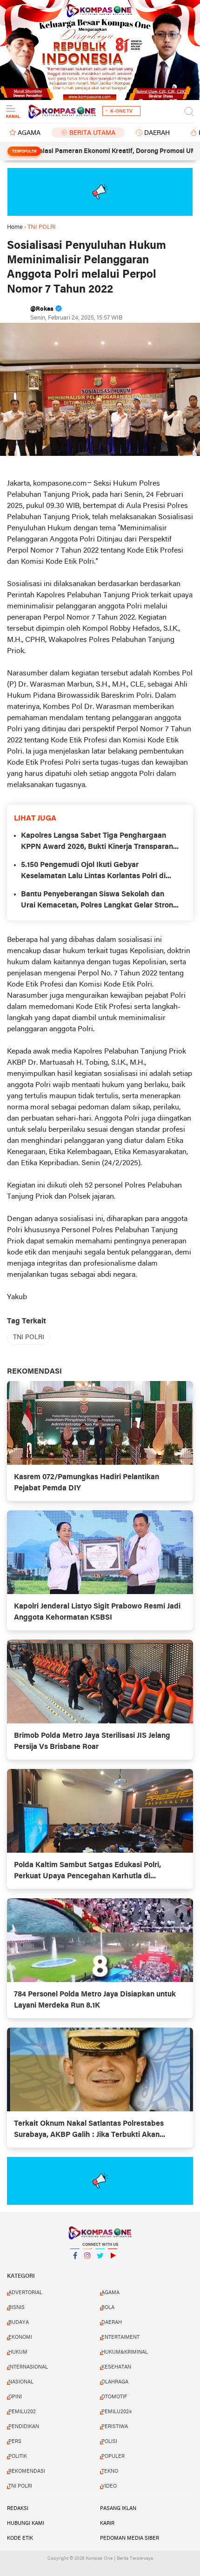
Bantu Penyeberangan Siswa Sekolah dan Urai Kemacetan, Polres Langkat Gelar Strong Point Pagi (99, 901)
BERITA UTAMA (92, 133)
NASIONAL (21, 2382)
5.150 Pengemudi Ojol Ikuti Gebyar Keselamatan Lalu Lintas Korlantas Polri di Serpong (93, 872)
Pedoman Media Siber (130, 2538)
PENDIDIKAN (24, 2427)
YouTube (113, 2268)
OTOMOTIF (114, 2397)
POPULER (113, 2456)
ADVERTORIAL (25, 2293)
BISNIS (17, 2308)
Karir (107, 2523)
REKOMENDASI (27, 2471)
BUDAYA (19, 2322)
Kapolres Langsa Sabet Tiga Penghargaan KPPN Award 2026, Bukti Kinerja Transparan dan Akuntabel (97, 842)
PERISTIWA (115, 2427)
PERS (15, 2442)
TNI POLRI (29, 1338)
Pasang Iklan (118, 2509)
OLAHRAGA (115, 2382)
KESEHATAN (116, 2367)
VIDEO (109, 2486)
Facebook (75, 2268)
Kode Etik (20, 2538)
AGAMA (29, 133)
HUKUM (18, 2352)
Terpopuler (24, 152)
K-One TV (121, 111)
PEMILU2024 (117, 2412)
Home (15, 227)
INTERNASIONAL (28, 2367)
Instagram (87, 2268)
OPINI (15, 2397)
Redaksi (18, 2509)
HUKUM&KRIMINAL (125, 2352)
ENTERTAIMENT (120, 2337)
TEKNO (110, 2471)
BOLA (108, 2308)
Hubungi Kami (26, 2523)
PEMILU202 (22, 2412)
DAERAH (157, 133)
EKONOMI (20, 2337)
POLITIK (18, 2456)
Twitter (100, 2268)
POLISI (109, 2442)
